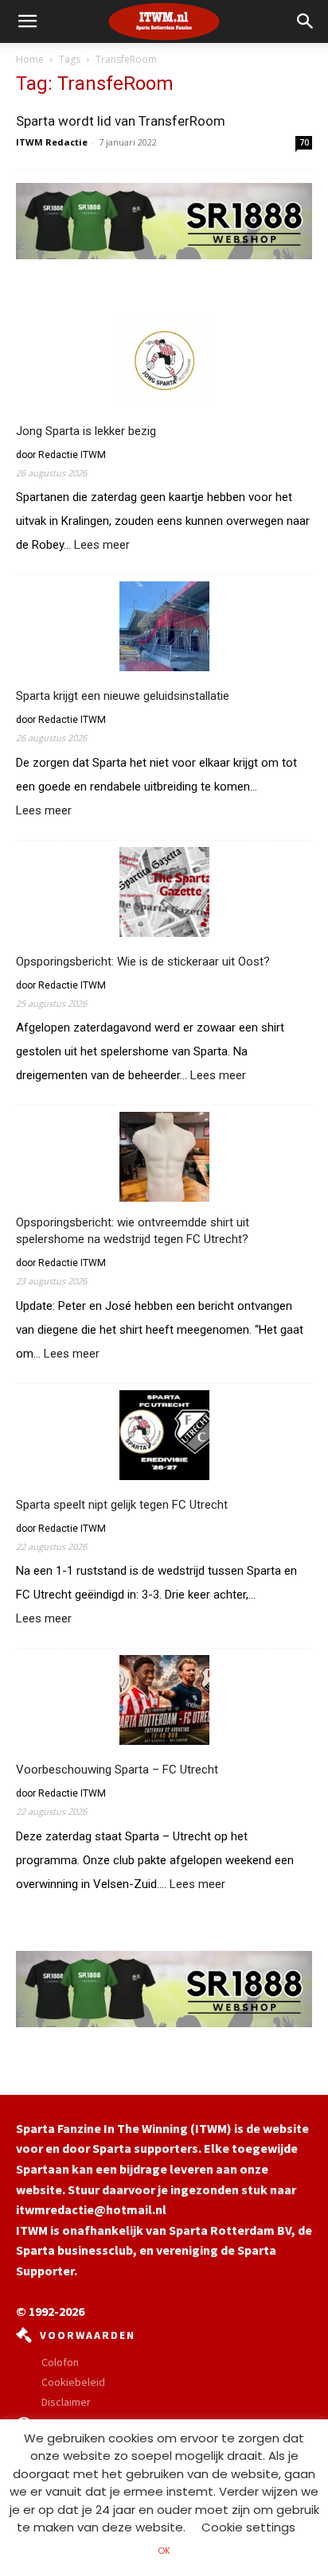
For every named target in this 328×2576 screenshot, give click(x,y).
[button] (306, 21)
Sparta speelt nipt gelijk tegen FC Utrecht (122, 1505)
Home (30, 59)
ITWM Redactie (52, 142)
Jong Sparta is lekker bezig (86, 431)
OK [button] (164, 2551)
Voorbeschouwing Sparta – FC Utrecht (117, 1770)
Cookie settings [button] (248, 2527)
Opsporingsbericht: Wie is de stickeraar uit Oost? (143, 962)
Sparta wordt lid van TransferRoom (121, 121)
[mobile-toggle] (27, 21)
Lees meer (102, 546)
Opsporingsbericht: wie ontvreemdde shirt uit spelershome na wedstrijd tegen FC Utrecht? (133, 1231)
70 (304, 142)
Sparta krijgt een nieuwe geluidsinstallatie (123, 696)
